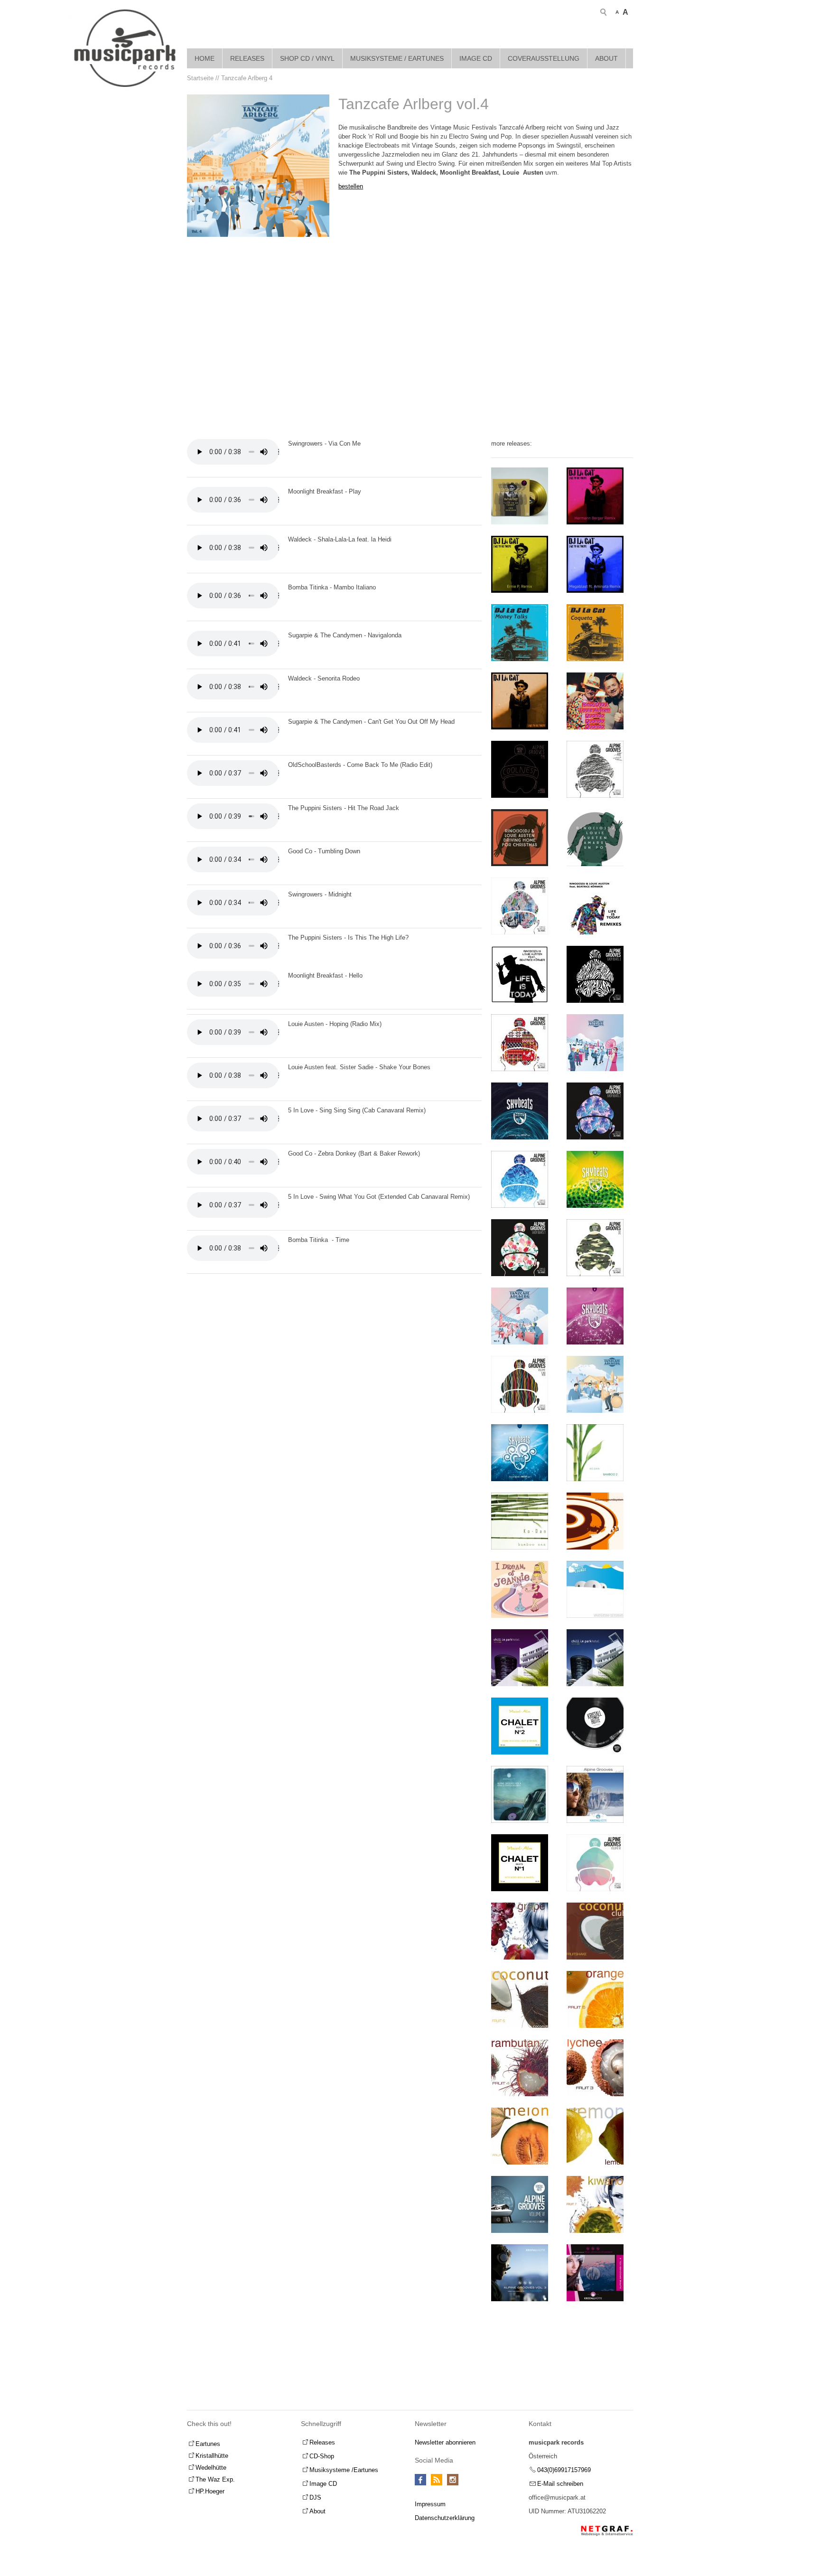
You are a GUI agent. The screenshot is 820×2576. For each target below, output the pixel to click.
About (606, 58)
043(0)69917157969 (564, 2470)
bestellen (351, 186)
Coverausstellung (544, 58)
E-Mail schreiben (560, 2484)
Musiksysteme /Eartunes (344, 2470)
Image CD (476, 58)
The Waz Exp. (215, 2479)
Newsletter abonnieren (445, 2442)
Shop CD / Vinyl (307, 58)
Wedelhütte (211, 2468)
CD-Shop (322, 2456)
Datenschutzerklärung (445, 2518)
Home (205, 58)
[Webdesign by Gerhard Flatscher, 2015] (607, 2531)
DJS (315, 2497)
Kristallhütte (212, 2456)
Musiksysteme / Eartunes (397, 58)
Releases (247, 58)
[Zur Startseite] (125, 48)
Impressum (430, 2504)
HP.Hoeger (210, 2491)
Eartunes (208, 2444)
